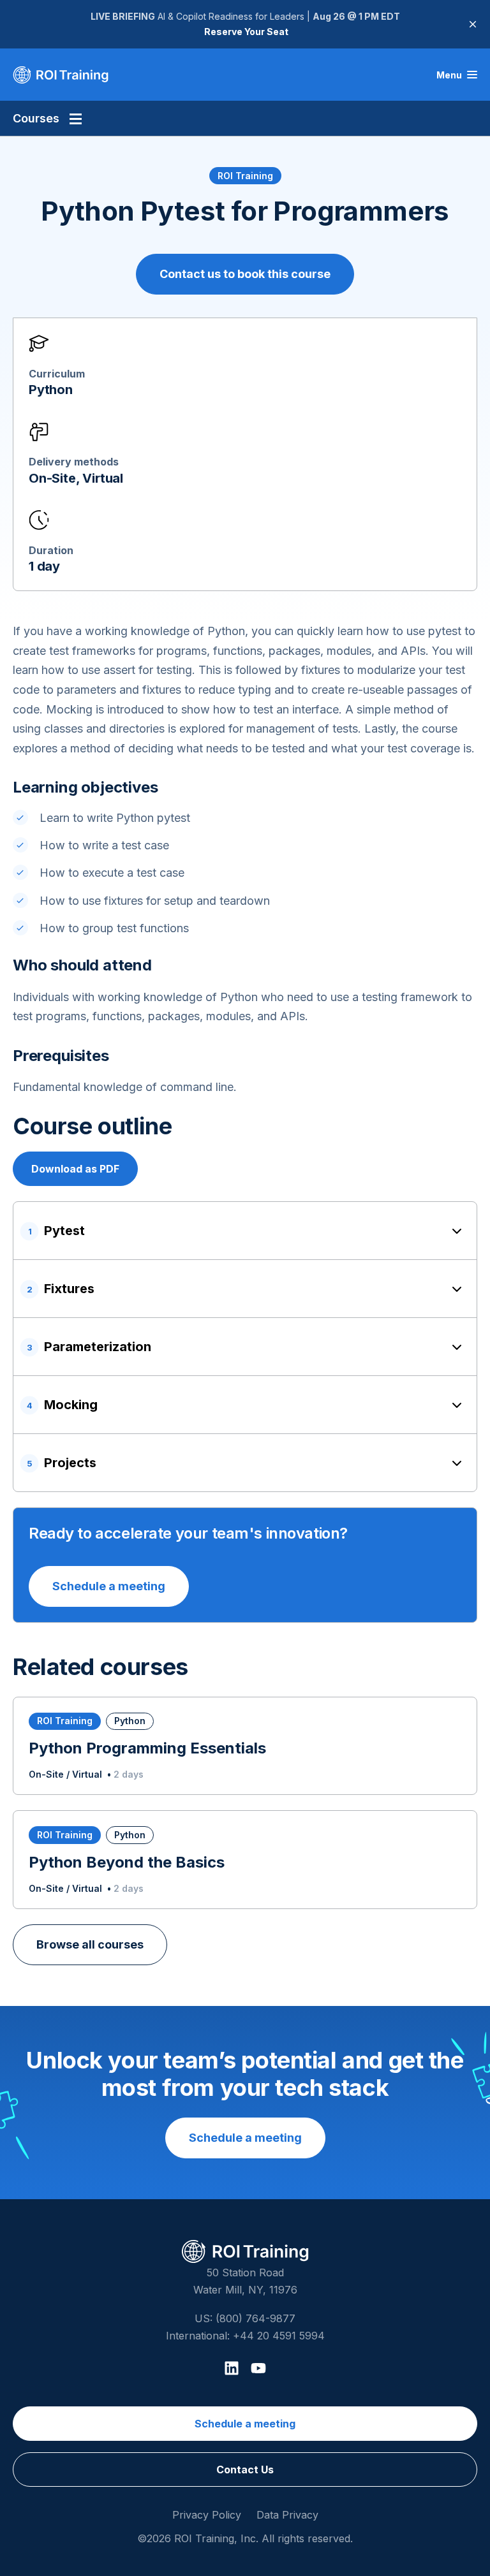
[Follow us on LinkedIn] (232, 2368)
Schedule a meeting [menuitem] (245, 2424)
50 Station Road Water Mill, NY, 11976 (245, 2281)
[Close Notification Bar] (473, 24)
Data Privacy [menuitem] (287, 2515)
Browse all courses (90, 1944)
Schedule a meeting (109, 1586)
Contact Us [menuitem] (245, 2470)
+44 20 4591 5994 (279, 2336)
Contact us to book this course (245, 274)
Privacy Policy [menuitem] (207, 2515)
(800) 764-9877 (256, 2318)
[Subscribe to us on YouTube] (258, 2368)
